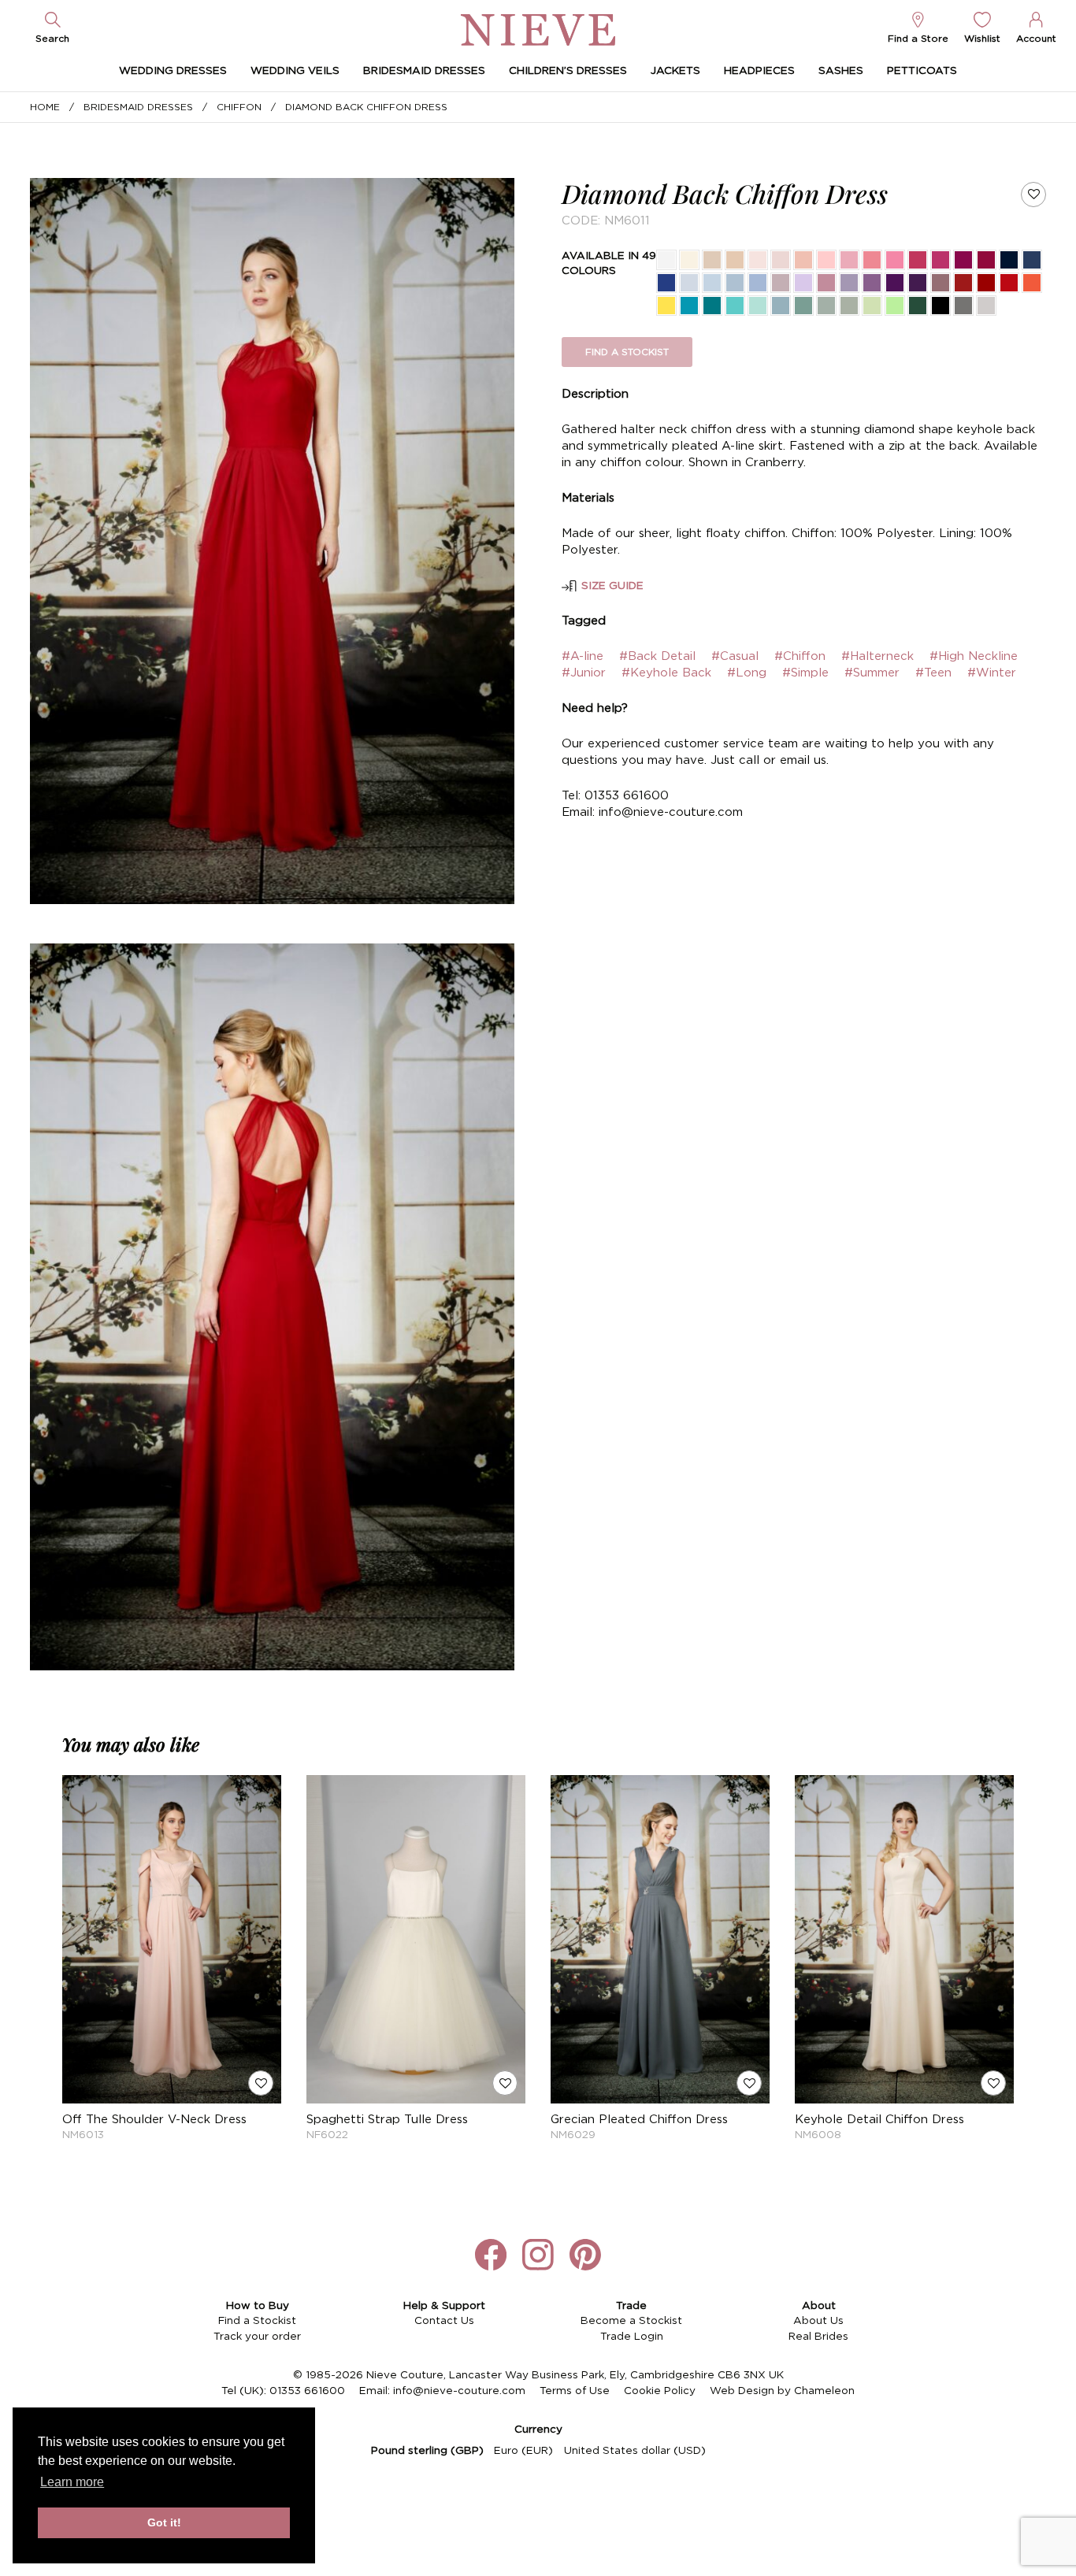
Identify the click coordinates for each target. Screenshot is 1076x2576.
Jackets (675, 71)
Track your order (257, 2337)
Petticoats (922, 71)
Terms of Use (575, 2391)
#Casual (735, 656)
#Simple (805, 673)
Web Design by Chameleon (782, 2391)
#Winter (992, 673)
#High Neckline (974, 656)
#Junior (584, 673)
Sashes (841, 71)
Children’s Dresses (568, 71)
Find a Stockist (257, 2321)
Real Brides (818, 2337)
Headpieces (759, 71)
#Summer (872, 673)
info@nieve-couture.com (459, 2391)
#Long (747, 673)
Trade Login (632, 2337)
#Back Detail (657, 656)
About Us (818, 2321)
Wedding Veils (295, 71)
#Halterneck (877, 656)
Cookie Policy (660, 2391)
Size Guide (612, 586)
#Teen (933, 673)
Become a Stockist (631, 2321)
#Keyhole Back (666, 673)
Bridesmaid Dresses (424, 71)
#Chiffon (800, 656)
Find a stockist (627, 352)
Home (45, 107)
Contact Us (444, 2321)
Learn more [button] (72, 2482)
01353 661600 (307, 2391)
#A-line (583, 656)
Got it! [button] (164, 2522)
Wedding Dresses (173, 71)
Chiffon (239, 107)
